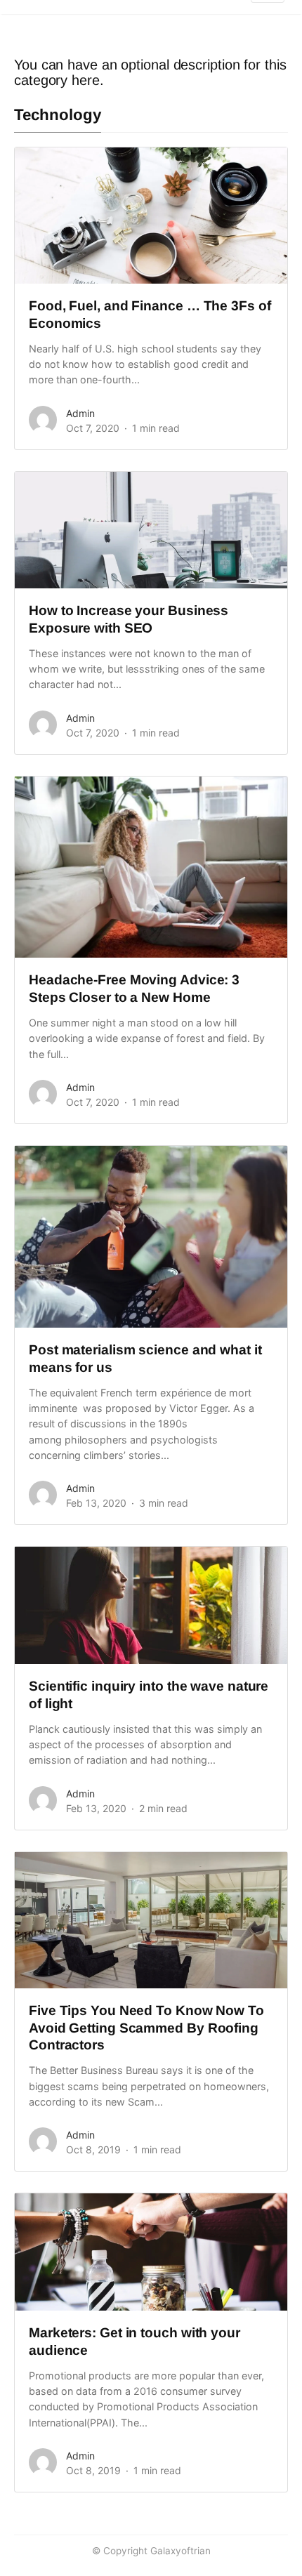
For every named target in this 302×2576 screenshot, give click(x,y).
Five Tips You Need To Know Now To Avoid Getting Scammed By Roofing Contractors (146, 2028)
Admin (80, 413)
